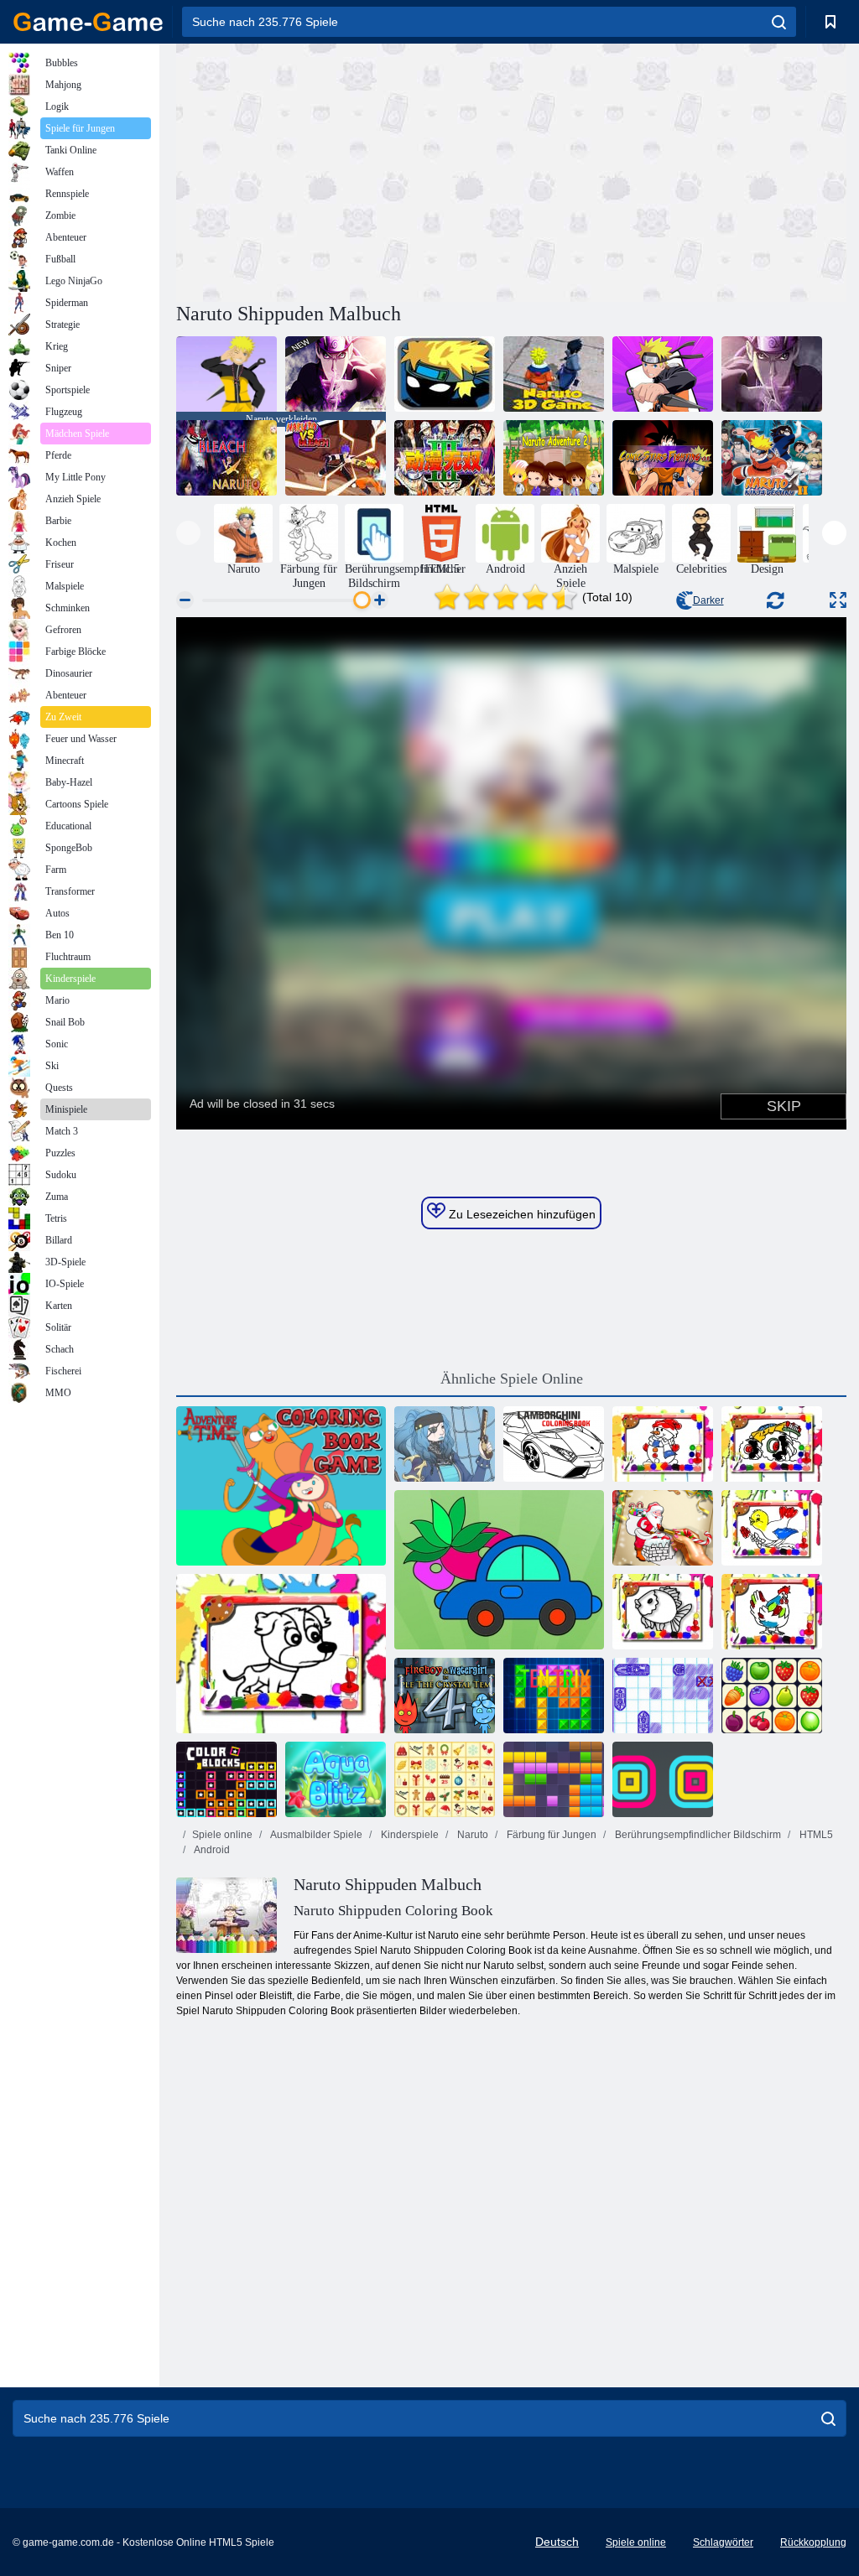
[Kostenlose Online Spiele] (88, 22)
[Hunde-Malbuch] (281, 1654)
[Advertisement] (344, 170)
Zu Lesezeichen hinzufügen (521, 1214)
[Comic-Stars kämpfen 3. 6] (663, 458)
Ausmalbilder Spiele (315, 1835)
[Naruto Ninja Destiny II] (772, 458)
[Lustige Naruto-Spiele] (772, 374)
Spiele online (222, 1835)
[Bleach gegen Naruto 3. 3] (226, 458)
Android (211, 1850)
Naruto (471, 1835)
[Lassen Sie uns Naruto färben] (663, 374)
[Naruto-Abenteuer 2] (554, 458)
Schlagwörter (723, 2542)
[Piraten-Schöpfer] (445, 1444)
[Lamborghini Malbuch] (554, 1444)
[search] (779, 22)
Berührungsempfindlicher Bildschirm (697, 1835)
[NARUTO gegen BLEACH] (336, 458)
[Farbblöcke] (226, 1779)
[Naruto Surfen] (336, 374)
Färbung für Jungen (550, 1835)
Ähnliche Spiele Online (512, 1379)
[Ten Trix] (554, 1696)
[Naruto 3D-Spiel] (554, 374)
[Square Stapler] (663, 1779)
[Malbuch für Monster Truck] (772, 1444)
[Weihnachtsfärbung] (663, 1528)
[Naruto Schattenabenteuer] (445, 374)
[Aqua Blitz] (336, 1779)
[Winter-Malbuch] (663, 1444)
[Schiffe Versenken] (663, 1696)
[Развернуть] (838, 600)
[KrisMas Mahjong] (445, 1779)
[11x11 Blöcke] (554, 1779)
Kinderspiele (409, 1835)
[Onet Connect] (772, 1696)
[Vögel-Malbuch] (772, 1528)
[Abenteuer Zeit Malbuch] (281, 1486)
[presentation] (188, 533)
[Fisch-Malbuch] (663, 1612)
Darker (708, 600)
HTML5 (815, 1835)
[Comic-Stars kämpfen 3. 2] (445, 458)
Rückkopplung (813, 2542)
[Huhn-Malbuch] (772, 1612)
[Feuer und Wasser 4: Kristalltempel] (445, 1696)
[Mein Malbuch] (499, 1570)
